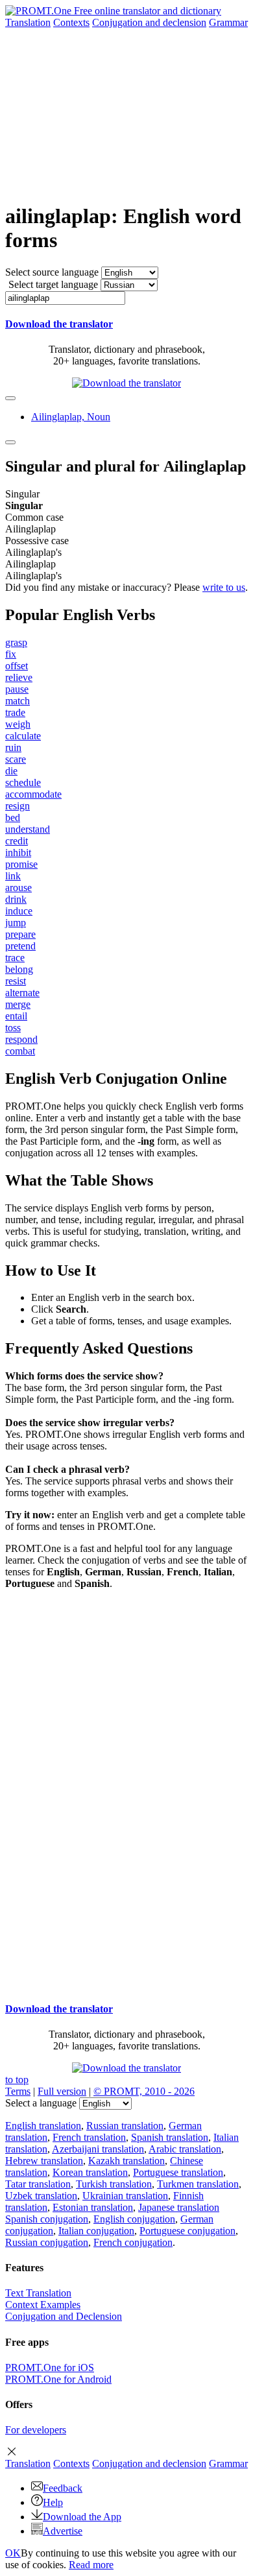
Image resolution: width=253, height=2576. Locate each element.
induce (19, 911)
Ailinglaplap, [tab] (71, 417)
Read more (91, 2565)
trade (15, 712)
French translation (89, 2137)
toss (13, 1028)
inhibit (18, 853)
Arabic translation (185, 2149)
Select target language (53, 284)
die (11, 771)
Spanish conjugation (47, 2219)
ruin (13, 747)
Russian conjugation (47, 2242)
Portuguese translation (178, 2172)
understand (28, 829)
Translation (28, 22)
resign (18, 806)
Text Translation (38, 2293)
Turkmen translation (198, 2184)
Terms (18, 2091)
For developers (36, 2430)
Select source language (52, 272)
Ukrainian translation (125, 2196)
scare (16, 759)
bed (13, 817)
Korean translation (90, 2172)
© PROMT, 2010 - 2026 (144, 2091)
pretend (20, 946)
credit (17, 841)
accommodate (33, 794)
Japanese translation (179, 2207)
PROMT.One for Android (58, 2379)
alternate (22, 993)
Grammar (228, 22)
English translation (43, 2126)
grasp (16, 642)
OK (13, 2553)
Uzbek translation (41, 2196)
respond (21, 1039)
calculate (23, 736)
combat (20, 1051)
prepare (20, 934)
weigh (18, 724)
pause (17, 689)
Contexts (71, 22)
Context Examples (43, 2305)
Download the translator (59, 324)
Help (53, 2502)
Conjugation (149, 22)
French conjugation (133, 2242)
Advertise (63, 2531)
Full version (62, 2091)
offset (17, 666)
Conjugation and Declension (64, 2316)
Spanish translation (170, 2137)
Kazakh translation (126, 2161)
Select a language (41, 2103)
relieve (19, 677)
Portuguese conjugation (187, 2231)
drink (16, 899)
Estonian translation (93, 2207)
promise (21, 864)
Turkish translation (114, 2184)
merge (18, 1004)
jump (16, 923)
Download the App (82, 2517)
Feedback (63, 2488)
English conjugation (134, 2219)
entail (16, 1016)
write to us (224, 587)
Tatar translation (38, 2184)
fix (11, 654)
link (13, 876)
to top (17, 2080)
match (18, 701)
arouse (18, 888)
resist (16, 981)
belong (19, 969)
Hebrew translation (44, 2161)
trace (15, 958)
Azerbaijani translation (98, 2149)
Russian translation (125, 2126)
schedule (23, 782)
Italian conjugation (96, 2231)
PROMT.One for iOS (50, 2367)
